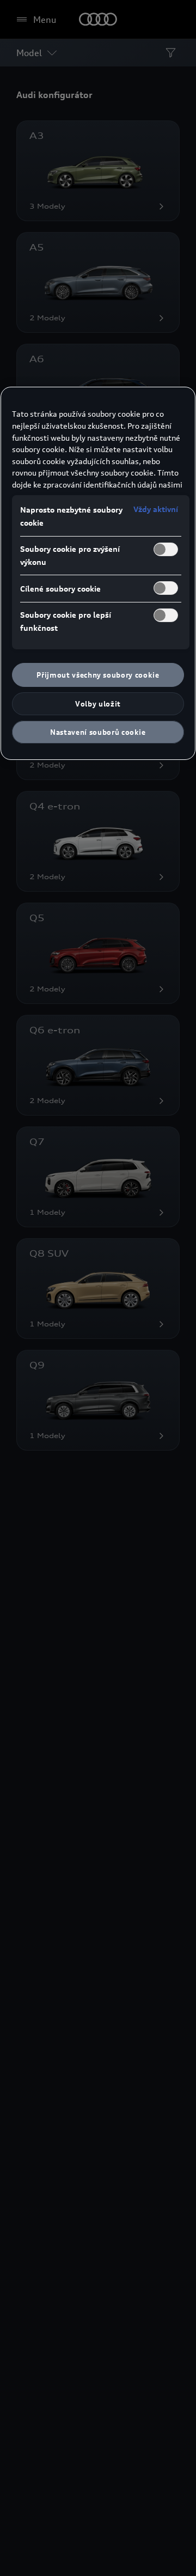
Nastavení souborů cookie (98, 732)
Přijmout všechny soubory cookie (98, 675)
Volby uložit (98, 704)
